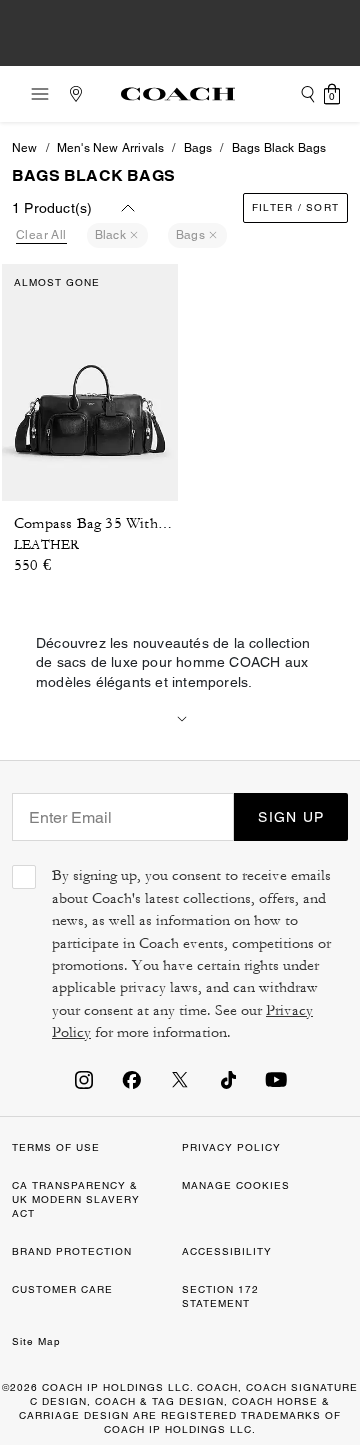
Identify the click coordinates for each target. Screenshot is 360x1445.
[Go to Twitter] (180, 1079)
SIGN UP (291, 817)
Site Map (36, 1341)
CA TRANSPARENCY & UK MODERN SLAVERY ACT (76, 1199)
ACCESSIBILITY (227, 1251)
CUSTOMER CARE (62, 1289)
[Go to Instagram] (84, 1079)
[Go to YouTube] (276, 1079)
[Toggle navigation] (34, 94)
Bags (198, 148)
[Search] (308, 94)
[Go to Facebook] (132, 1079)
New (25, 148)
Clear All (41, 235)
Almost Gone (57, 282)
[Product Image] (90, 377)
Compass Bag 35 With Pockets (113, 523)
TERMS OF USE (56, 1147)
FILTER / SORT (295, 207)
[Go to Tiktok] (228, 1079)
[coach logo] (178, 94)
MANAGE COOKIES (236, 1185)
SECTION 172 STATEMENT (220, 1296)
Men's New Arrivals (111, 148)
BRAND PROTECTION (72, 1251)
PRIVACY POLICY (231, 1147)
